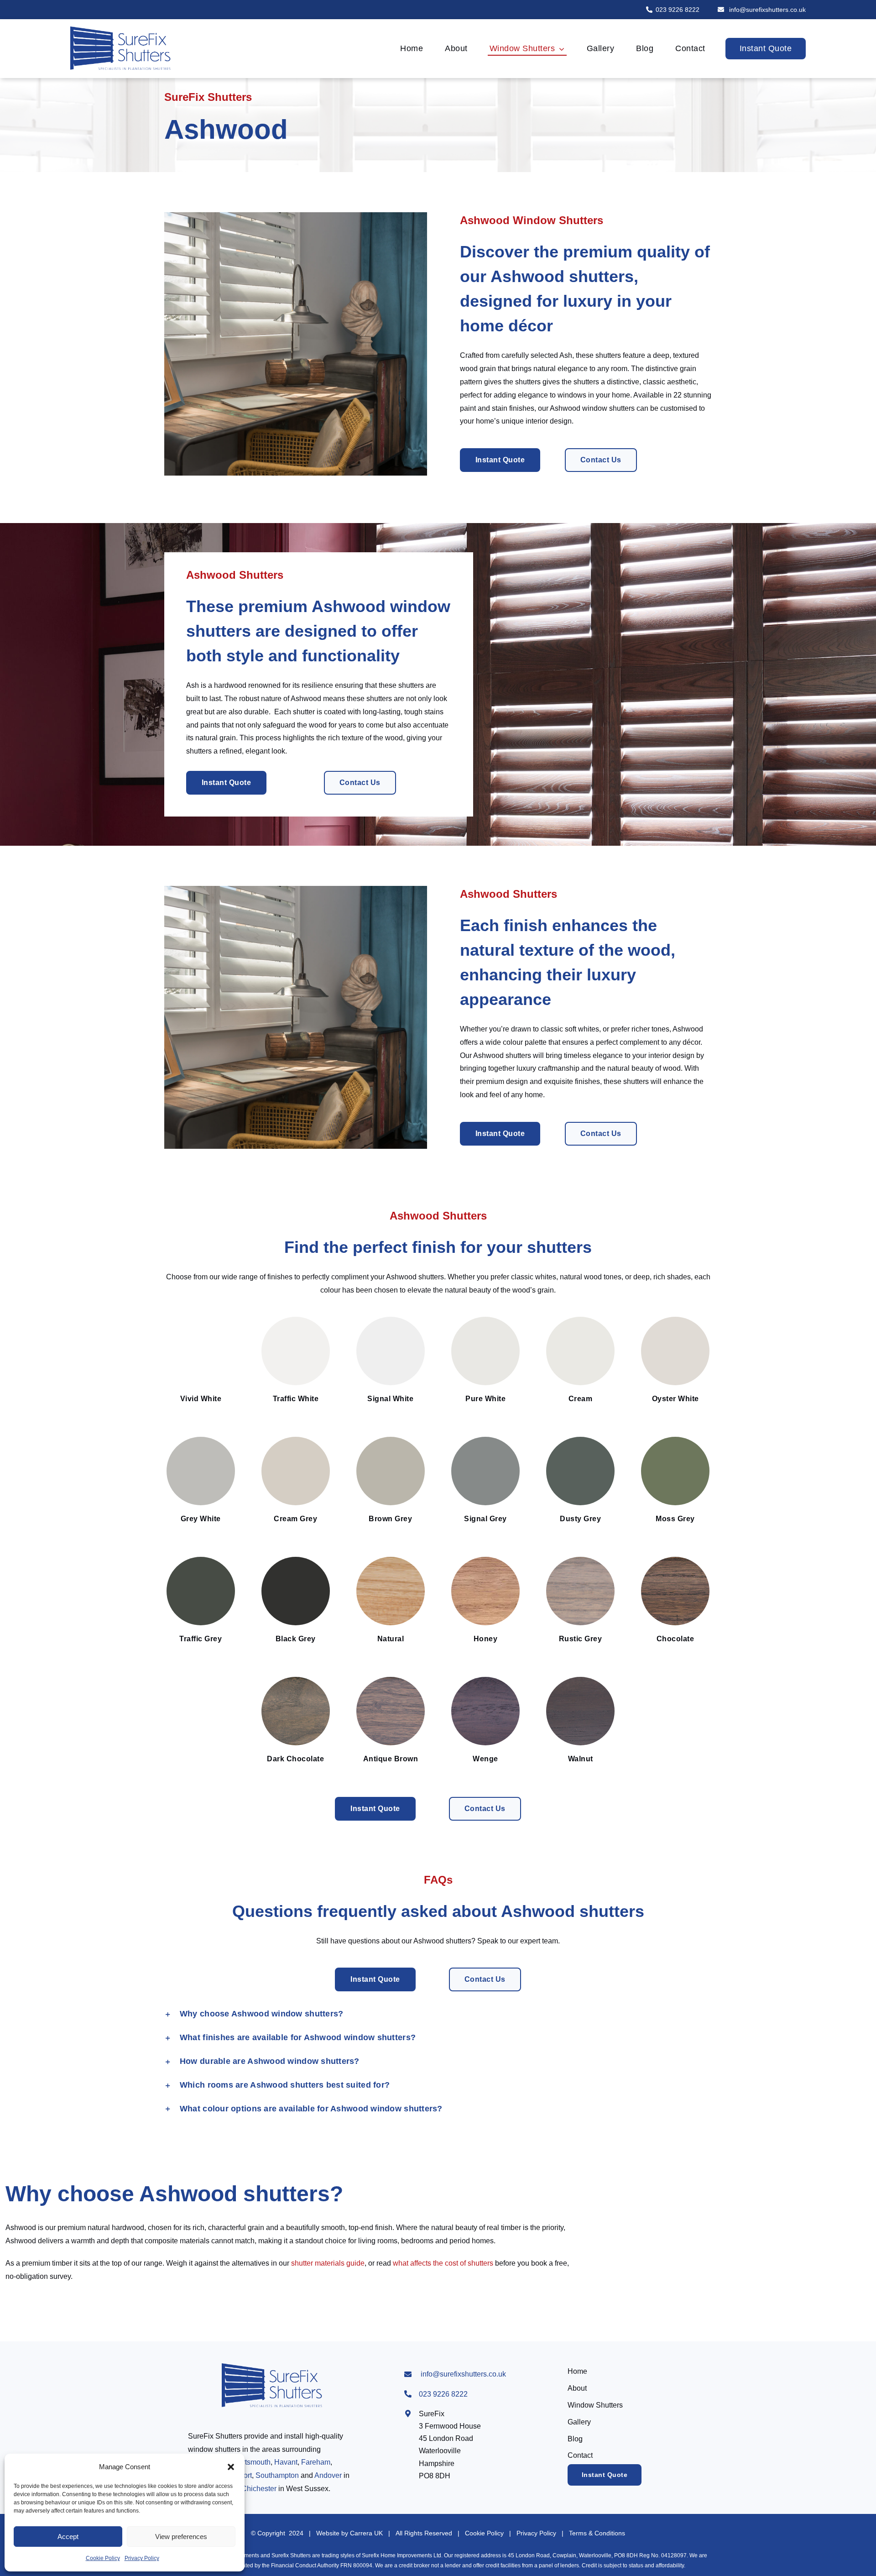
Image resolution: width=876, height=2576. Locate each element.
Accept (68, 2537)
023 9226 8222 (678, 10)
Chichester (259, 2489)
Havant (286, 2462)
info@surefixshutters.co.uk (766, 10)
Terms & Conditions (597, 2533)
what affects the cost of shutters (443, 2263)
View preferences (181, 2537)
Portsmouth (252, 2462)
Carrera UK (366, 2533)
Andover (328, 2475)
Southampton (277, 2475)
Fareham (316, 2462)
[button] (231, 2467)
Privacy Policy (142, 2558)
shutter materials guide (328, 2263)
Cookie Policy (103, 2558)
